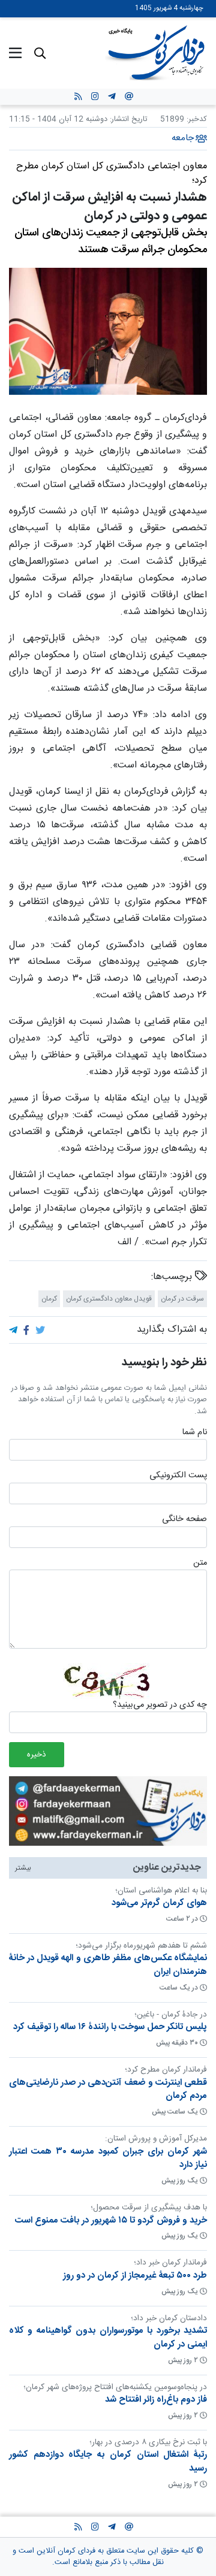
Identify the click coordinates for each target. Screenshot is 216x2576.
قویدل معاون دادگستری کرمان (109, 1298)
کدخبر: (197, 120)
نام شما (194, 1432)
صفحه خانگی (184, 1520)
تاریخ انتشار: (127, 120)
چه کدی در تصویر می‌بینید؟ (160, 1706)
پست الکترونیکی (178, 1476)
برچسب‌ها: (173, 1277)
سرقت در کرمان (182, 1298)
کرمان (49, 1298)
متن (200, 1563)
